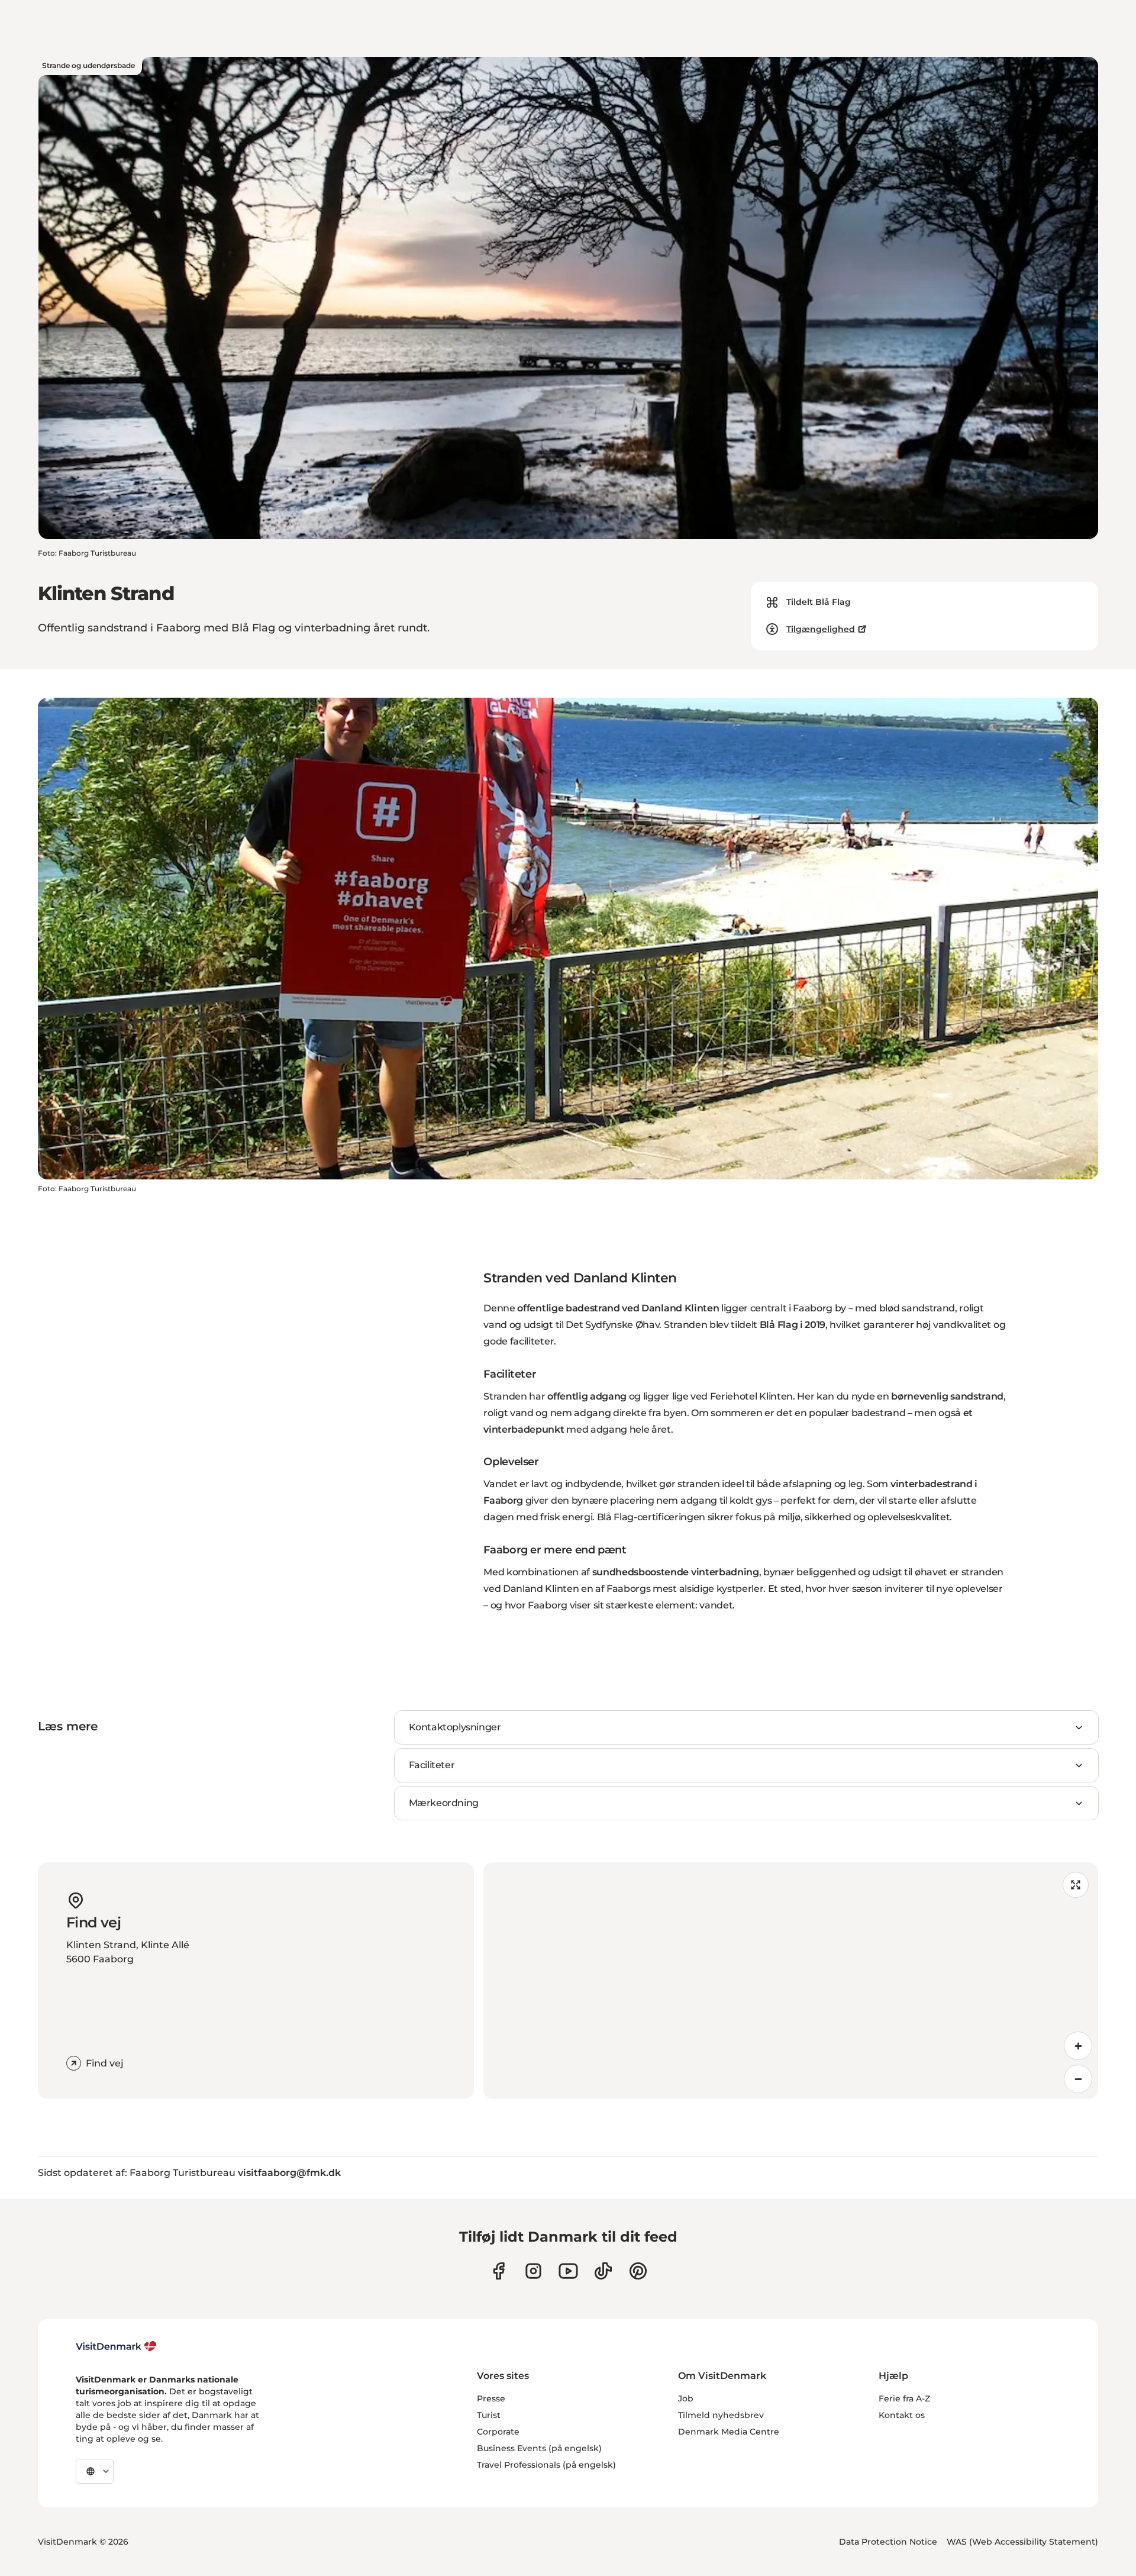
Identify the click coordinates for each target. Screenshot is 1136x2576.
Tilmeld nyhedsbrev (721, 2415)
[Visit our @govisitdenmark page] (603, 2271)
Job (686, 2398)
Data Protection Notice (888, 2542)
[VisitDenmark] (116, 2346)
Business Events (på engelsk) (539, 2448)
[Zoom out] (1078, 2079)
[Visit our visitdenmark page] (568, 2271)
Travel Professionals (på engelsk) (546, 2465)
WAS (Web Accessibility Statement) (1022, 2542)
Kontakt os (902, 2415)
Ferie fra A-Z (904, 2398)
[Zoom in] (1078, 2046)
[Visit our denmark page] (498, 2271)
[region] (791, 1981)
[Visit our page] (533, 2271)
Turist (489, 2415)
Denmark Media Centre (729, 2432)
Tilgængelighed (821, 629)
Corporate (498, 2432)
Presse (491, 2398)
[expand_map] (1076, 1885)
